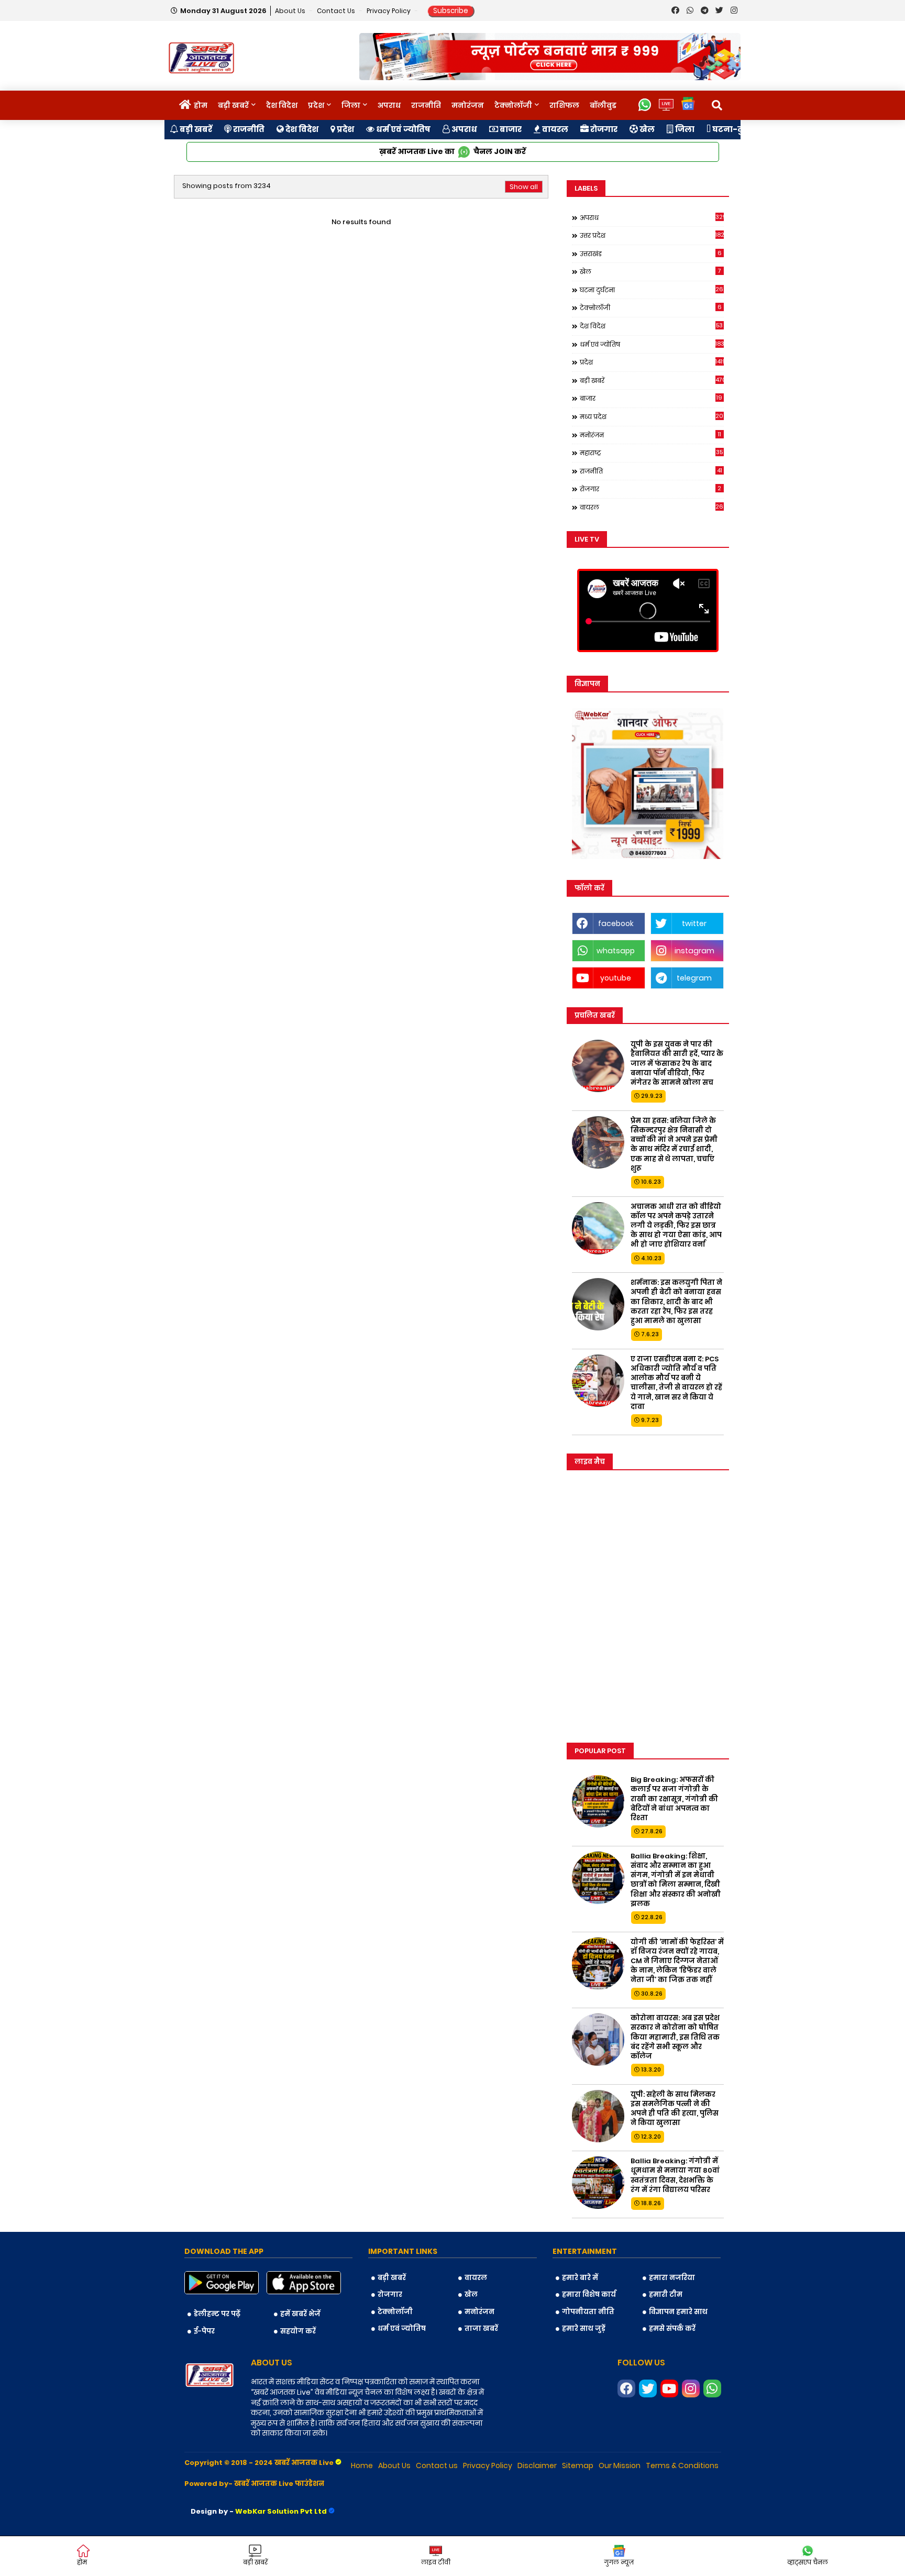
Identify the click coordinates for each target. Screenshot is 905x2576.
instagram (694, 951)
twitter (694, 923)
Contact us (337, 11)
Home (362, 2465)
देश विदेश (282, 105)
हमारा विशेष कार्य (589, 2294)
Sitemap (578, 2465)
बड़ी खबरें (233, 105)
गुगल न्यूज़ (619, 2562)
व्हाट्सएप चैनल (808, 2562)
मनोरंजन (468, 105)
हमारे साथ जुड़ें (584, 2329)
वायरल (554, 129)
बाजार (510, 129)
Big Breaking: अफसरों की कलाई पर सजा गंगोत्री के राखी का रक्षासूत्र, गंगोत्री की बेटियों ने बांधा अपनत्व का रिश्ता (674, 1799)
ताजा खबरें (481, 2329)
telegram (694, 978)
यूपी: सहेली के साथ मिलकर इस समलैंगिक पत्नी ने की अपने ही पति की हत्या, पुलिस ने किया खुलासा (675, 2109)
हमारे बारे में (580, 2278)
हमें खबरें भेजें (300, 2314)
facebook (616, 923)
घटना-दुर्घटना (737, 129)
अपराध (389, 105)
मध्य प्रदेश (652, 416)
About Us (291, 11)
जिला (351, 105)
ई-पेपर (204, 2331)
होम (201, 105)
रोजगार (603, 129)
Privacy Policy (389, 11)
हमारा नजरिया (672, 2278)
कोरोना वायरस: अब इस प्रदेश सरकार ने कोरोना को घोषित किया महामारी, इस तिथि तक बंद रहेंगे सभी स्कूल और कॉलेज (675, 2037)
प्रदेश (316, 105)
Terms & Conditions (682, 2465)
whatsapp (616, 951)
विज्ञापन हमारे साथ (678, 2312)
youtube (616, 978)
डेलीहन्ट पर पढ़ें (217, 2314)
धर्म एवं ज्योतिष (402, 129)
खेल (646, 129)
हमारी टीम (666, 2294)
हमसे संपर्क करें (672, 2329)
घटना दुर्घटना (652, 290)
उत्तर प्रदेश (652, 235)
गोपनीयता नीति (588, 2312)
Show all (524, 187)
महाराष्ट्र (652, 453)
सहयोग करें (298, 2331)
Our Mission (620, 2465)
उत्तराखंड (651, 254)
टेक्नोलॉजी (513, 105)
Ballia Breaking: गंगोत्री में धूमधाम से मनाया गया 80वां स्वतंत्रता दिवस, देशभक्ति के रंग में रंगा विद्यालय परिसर (675, 2176)
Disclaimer (537, 2465)
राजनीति (426, 105)
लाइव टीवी (436, 2562)
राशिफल (564, 105)
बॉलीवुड (603, 105)
